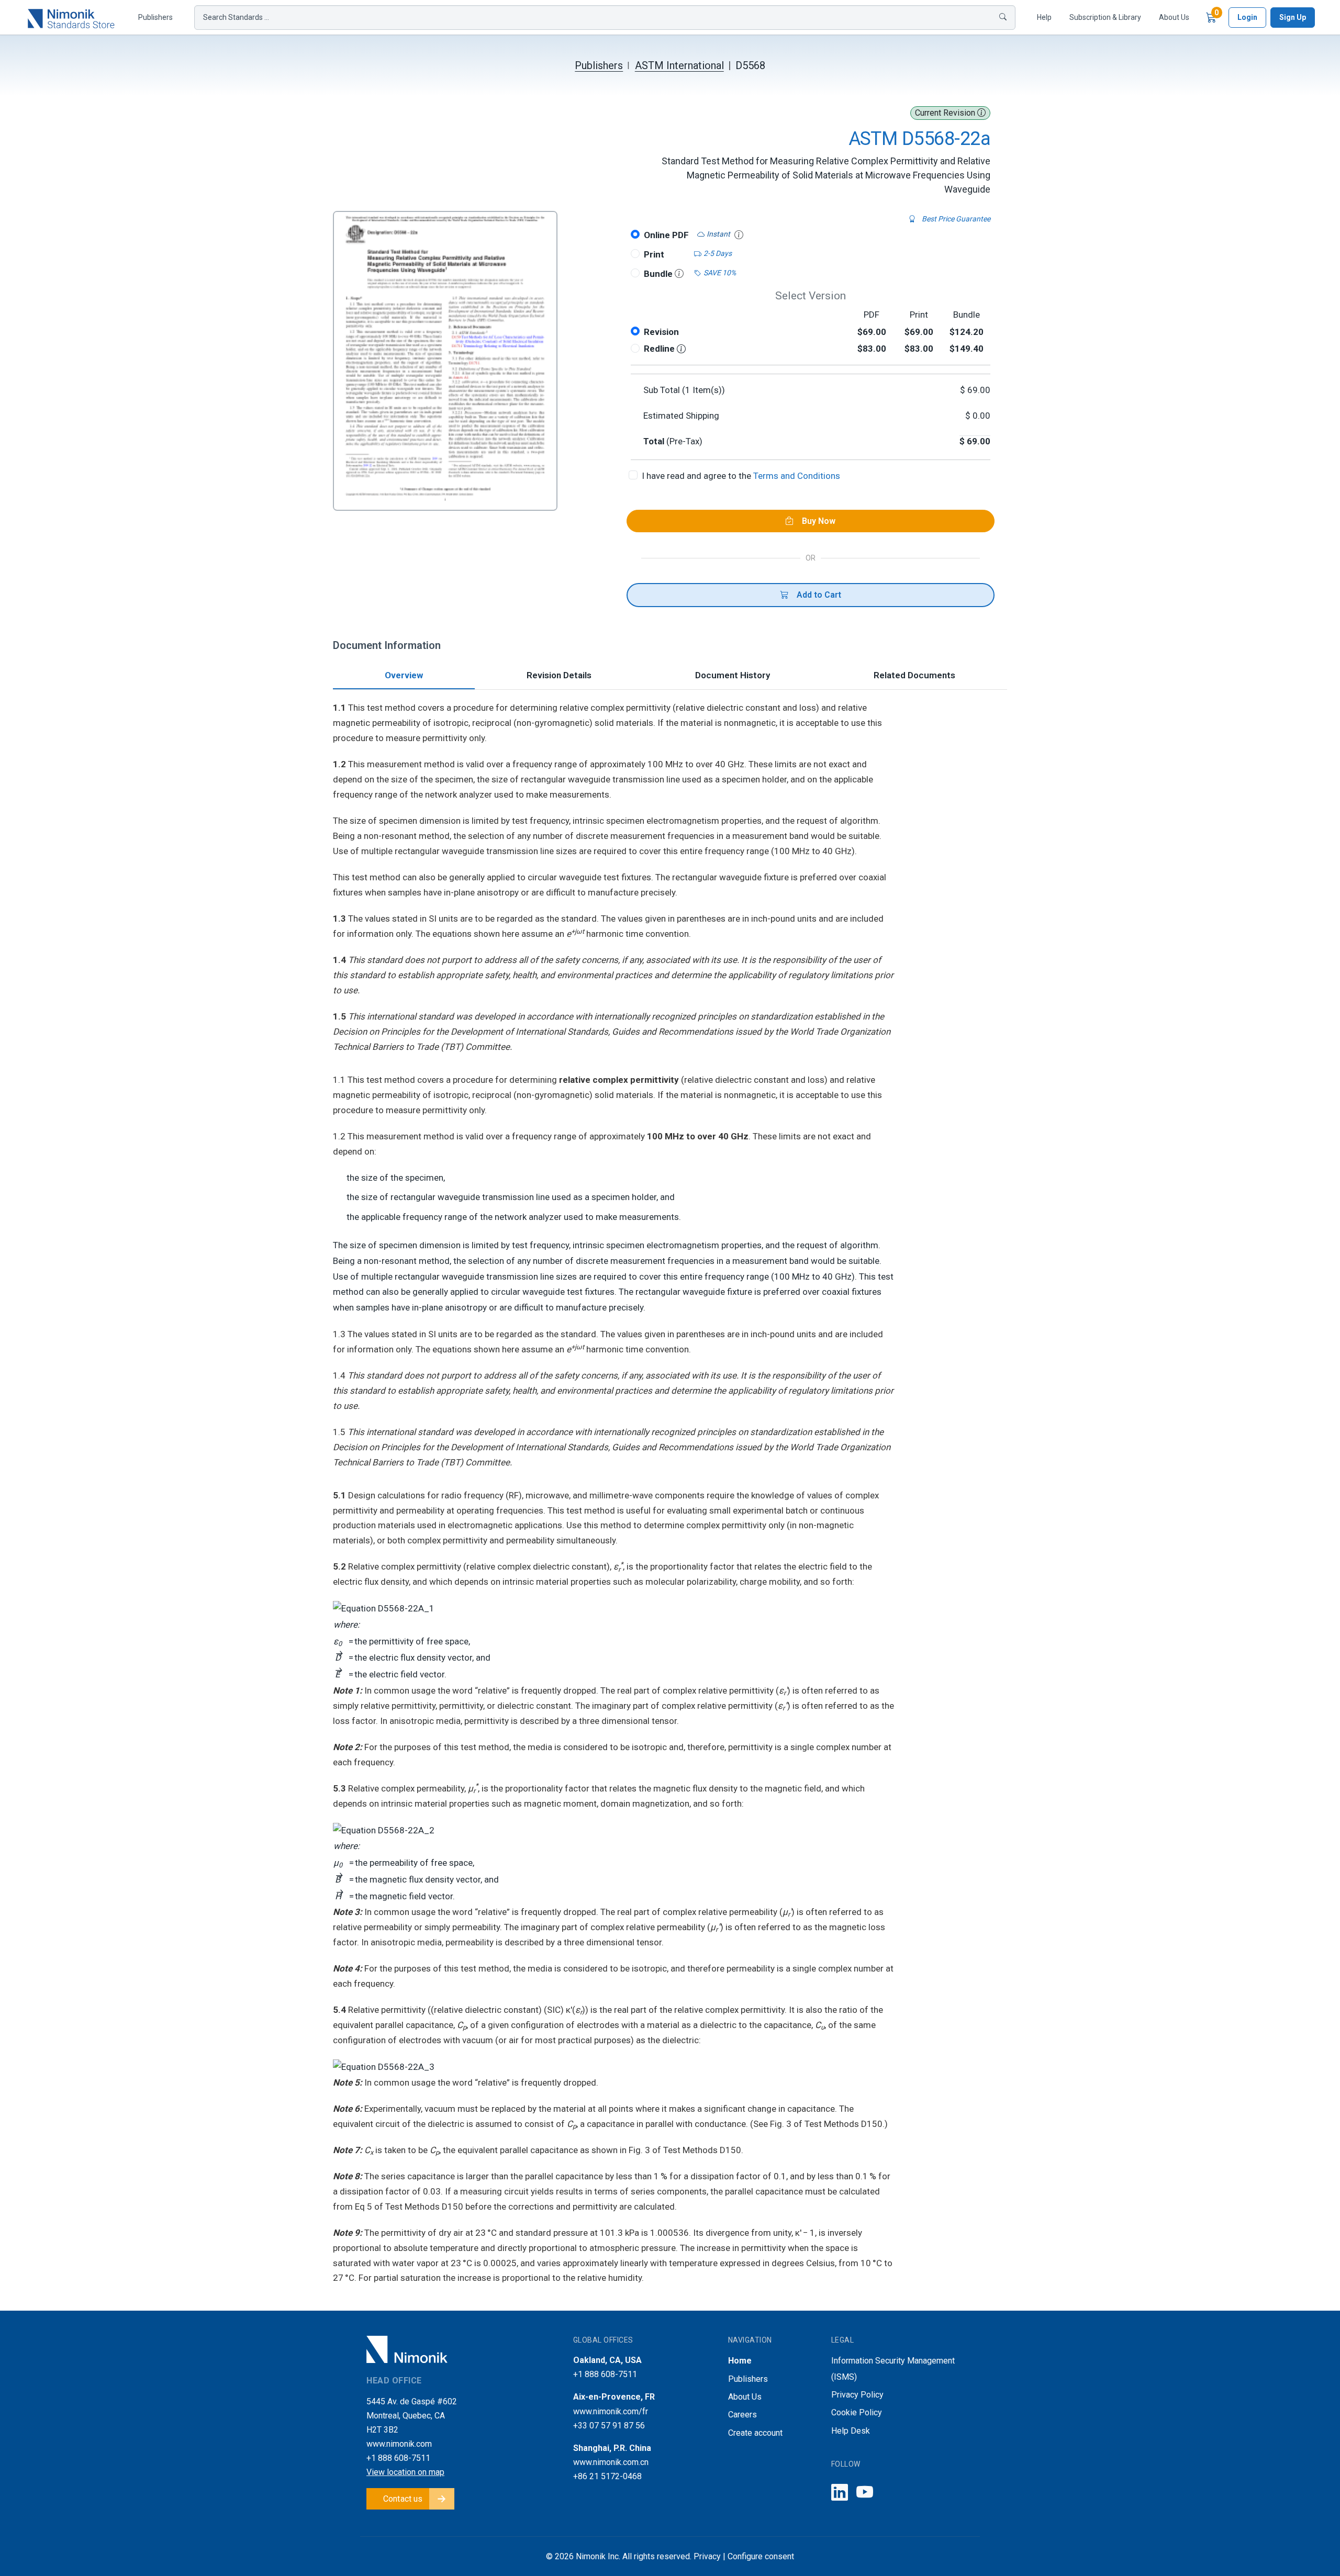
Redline (660, 349)
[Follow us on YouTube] (865, 2493)
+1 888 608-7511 (398, 2458)
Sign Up (1293, 17)
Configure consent (761, 2556)
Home (740, 2361)
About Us (1174, 17)
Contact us (403, 2499)
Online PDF (666, 235)
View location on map (405, 2472)
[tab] (404, 676)
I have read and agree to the (741, 476)
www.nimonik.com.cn (611, 2462)
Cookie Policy (857, 2412)
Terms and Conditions (797, 476)
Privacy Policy (857, 2395)
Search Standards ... (236, 17)
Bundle (659, 274)
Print (654, 254)
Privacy (707, 2556)
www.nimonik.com (399, 2444)
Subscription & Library (1105, 17)
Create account (755, 2433)
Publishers (155, 17)
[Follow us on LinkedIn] (840, 2493)
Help (1044, 17)
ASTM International (679, 65)
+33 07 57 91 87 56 (609, 2426)
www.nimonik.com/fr (611, 2411)
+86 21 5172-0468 (607, 2476)
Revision (661, 332)
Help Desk (851, 2431)
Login (1247, 17)
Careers (742, 2415)
